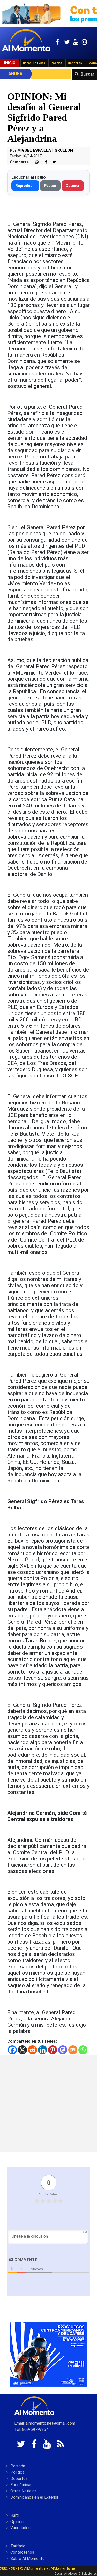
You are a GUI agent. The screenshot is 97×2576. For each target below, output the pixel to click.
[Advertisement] (48, 2104)
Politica (17, 2472)
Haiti (14, 2515)
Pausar (50, 186)
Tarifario (18, 2546)
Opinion (17, 2522)
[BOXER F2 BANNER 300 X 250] (49, 2354)
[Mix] (73, 2050)
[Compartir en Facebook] (43, 162)
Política (57, 63)
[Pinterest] (53, 2050)
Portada (18, 2466)
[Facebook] (12, 2050)
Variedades (20, 2528)
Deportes (75, 63)
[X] (22, 2050)
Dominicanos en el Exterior (34, 2497)
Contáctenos (22, 2552)
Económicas (21, 2485)
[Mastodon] (63, 2050)
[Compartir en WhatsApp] (35, 162)
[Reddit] (32, 2050)
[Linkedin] (43, 2050)
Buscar (88, 74)
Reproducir (25, 186)
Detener (73, 186)
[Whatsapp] (83, 2050)
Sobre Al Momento (28, 2558)
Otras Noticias (34, 63)
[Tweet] (52, 162)
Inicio (10, 63)
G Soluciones (88, 2574)
